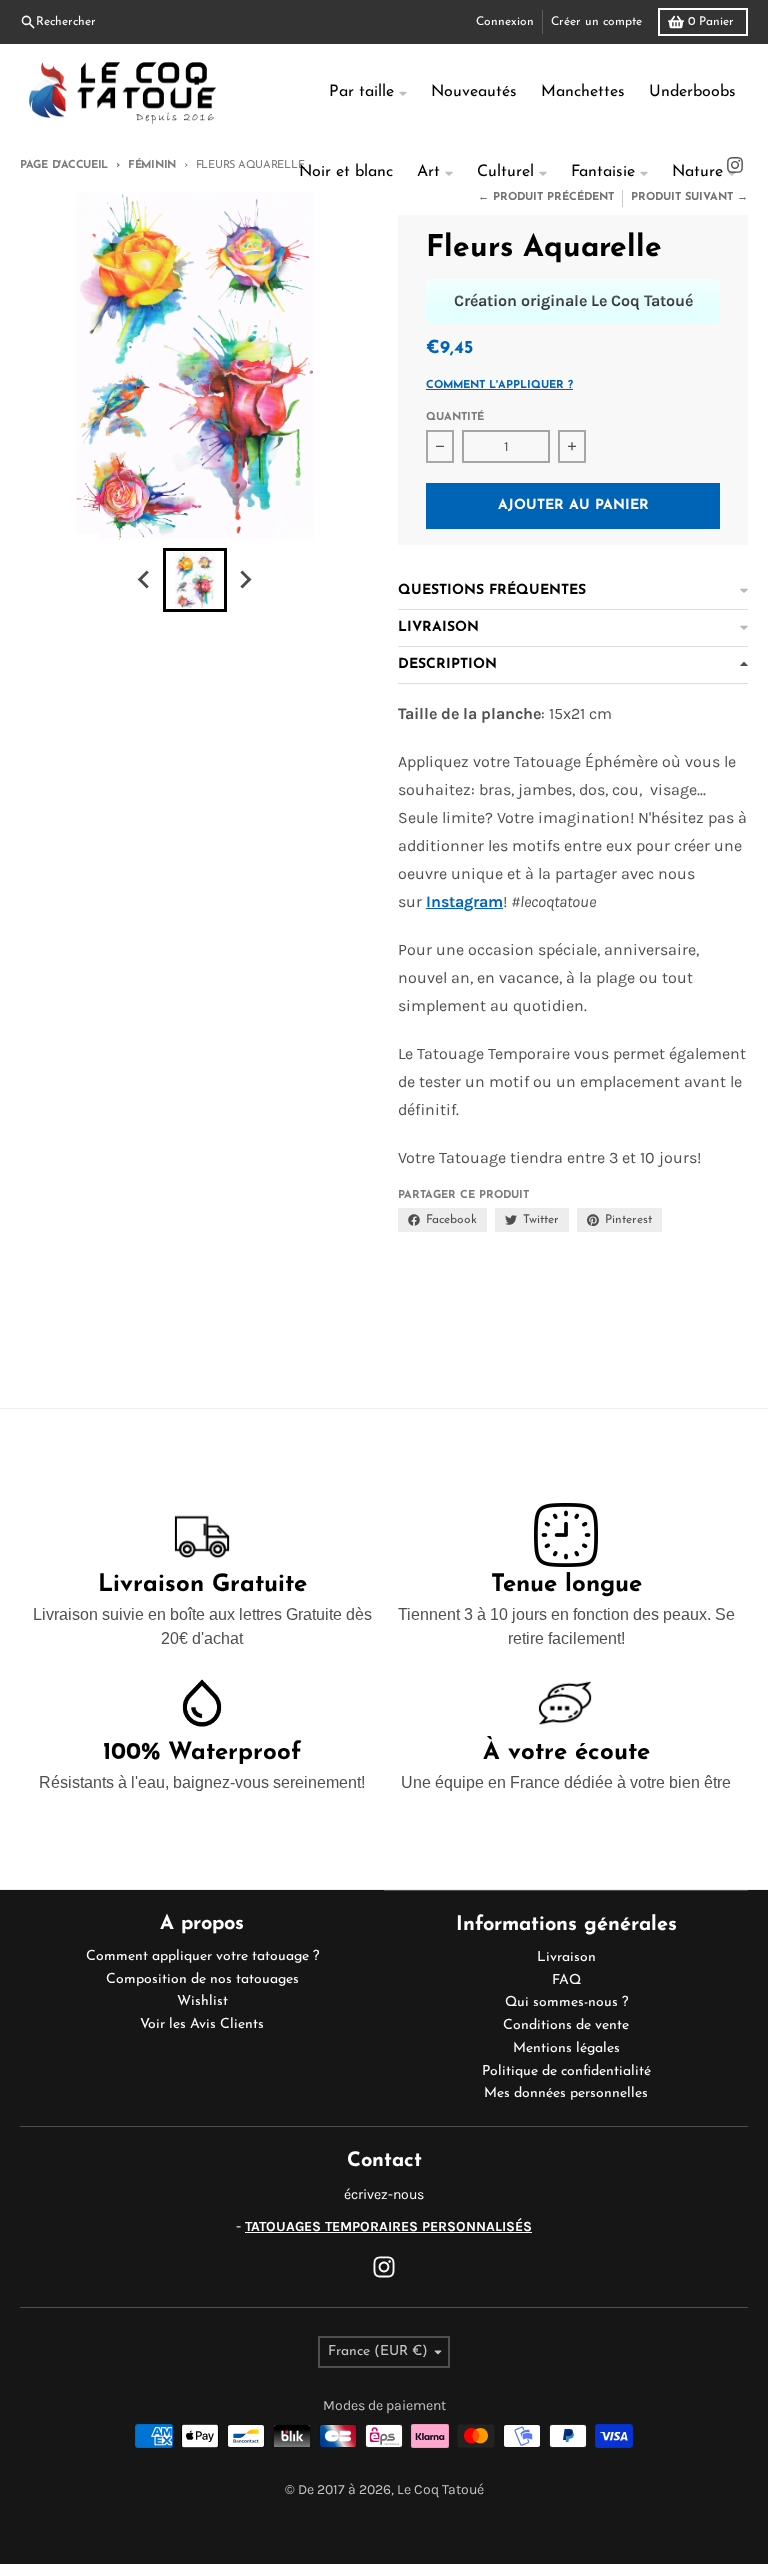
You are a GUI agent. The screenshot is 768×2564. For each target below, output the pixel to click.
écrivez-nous (384, 2194)
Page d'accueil (64, 165)
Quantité (455, 417)
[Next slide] (245, 580)
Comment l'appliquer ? (499, 385)
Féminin (152, 165)
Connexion (505, 22)
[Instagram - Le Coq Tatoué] (384, 2267)
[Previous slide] (145, 580)
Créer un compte (596, 22)
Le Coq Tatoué (440, 2489)
